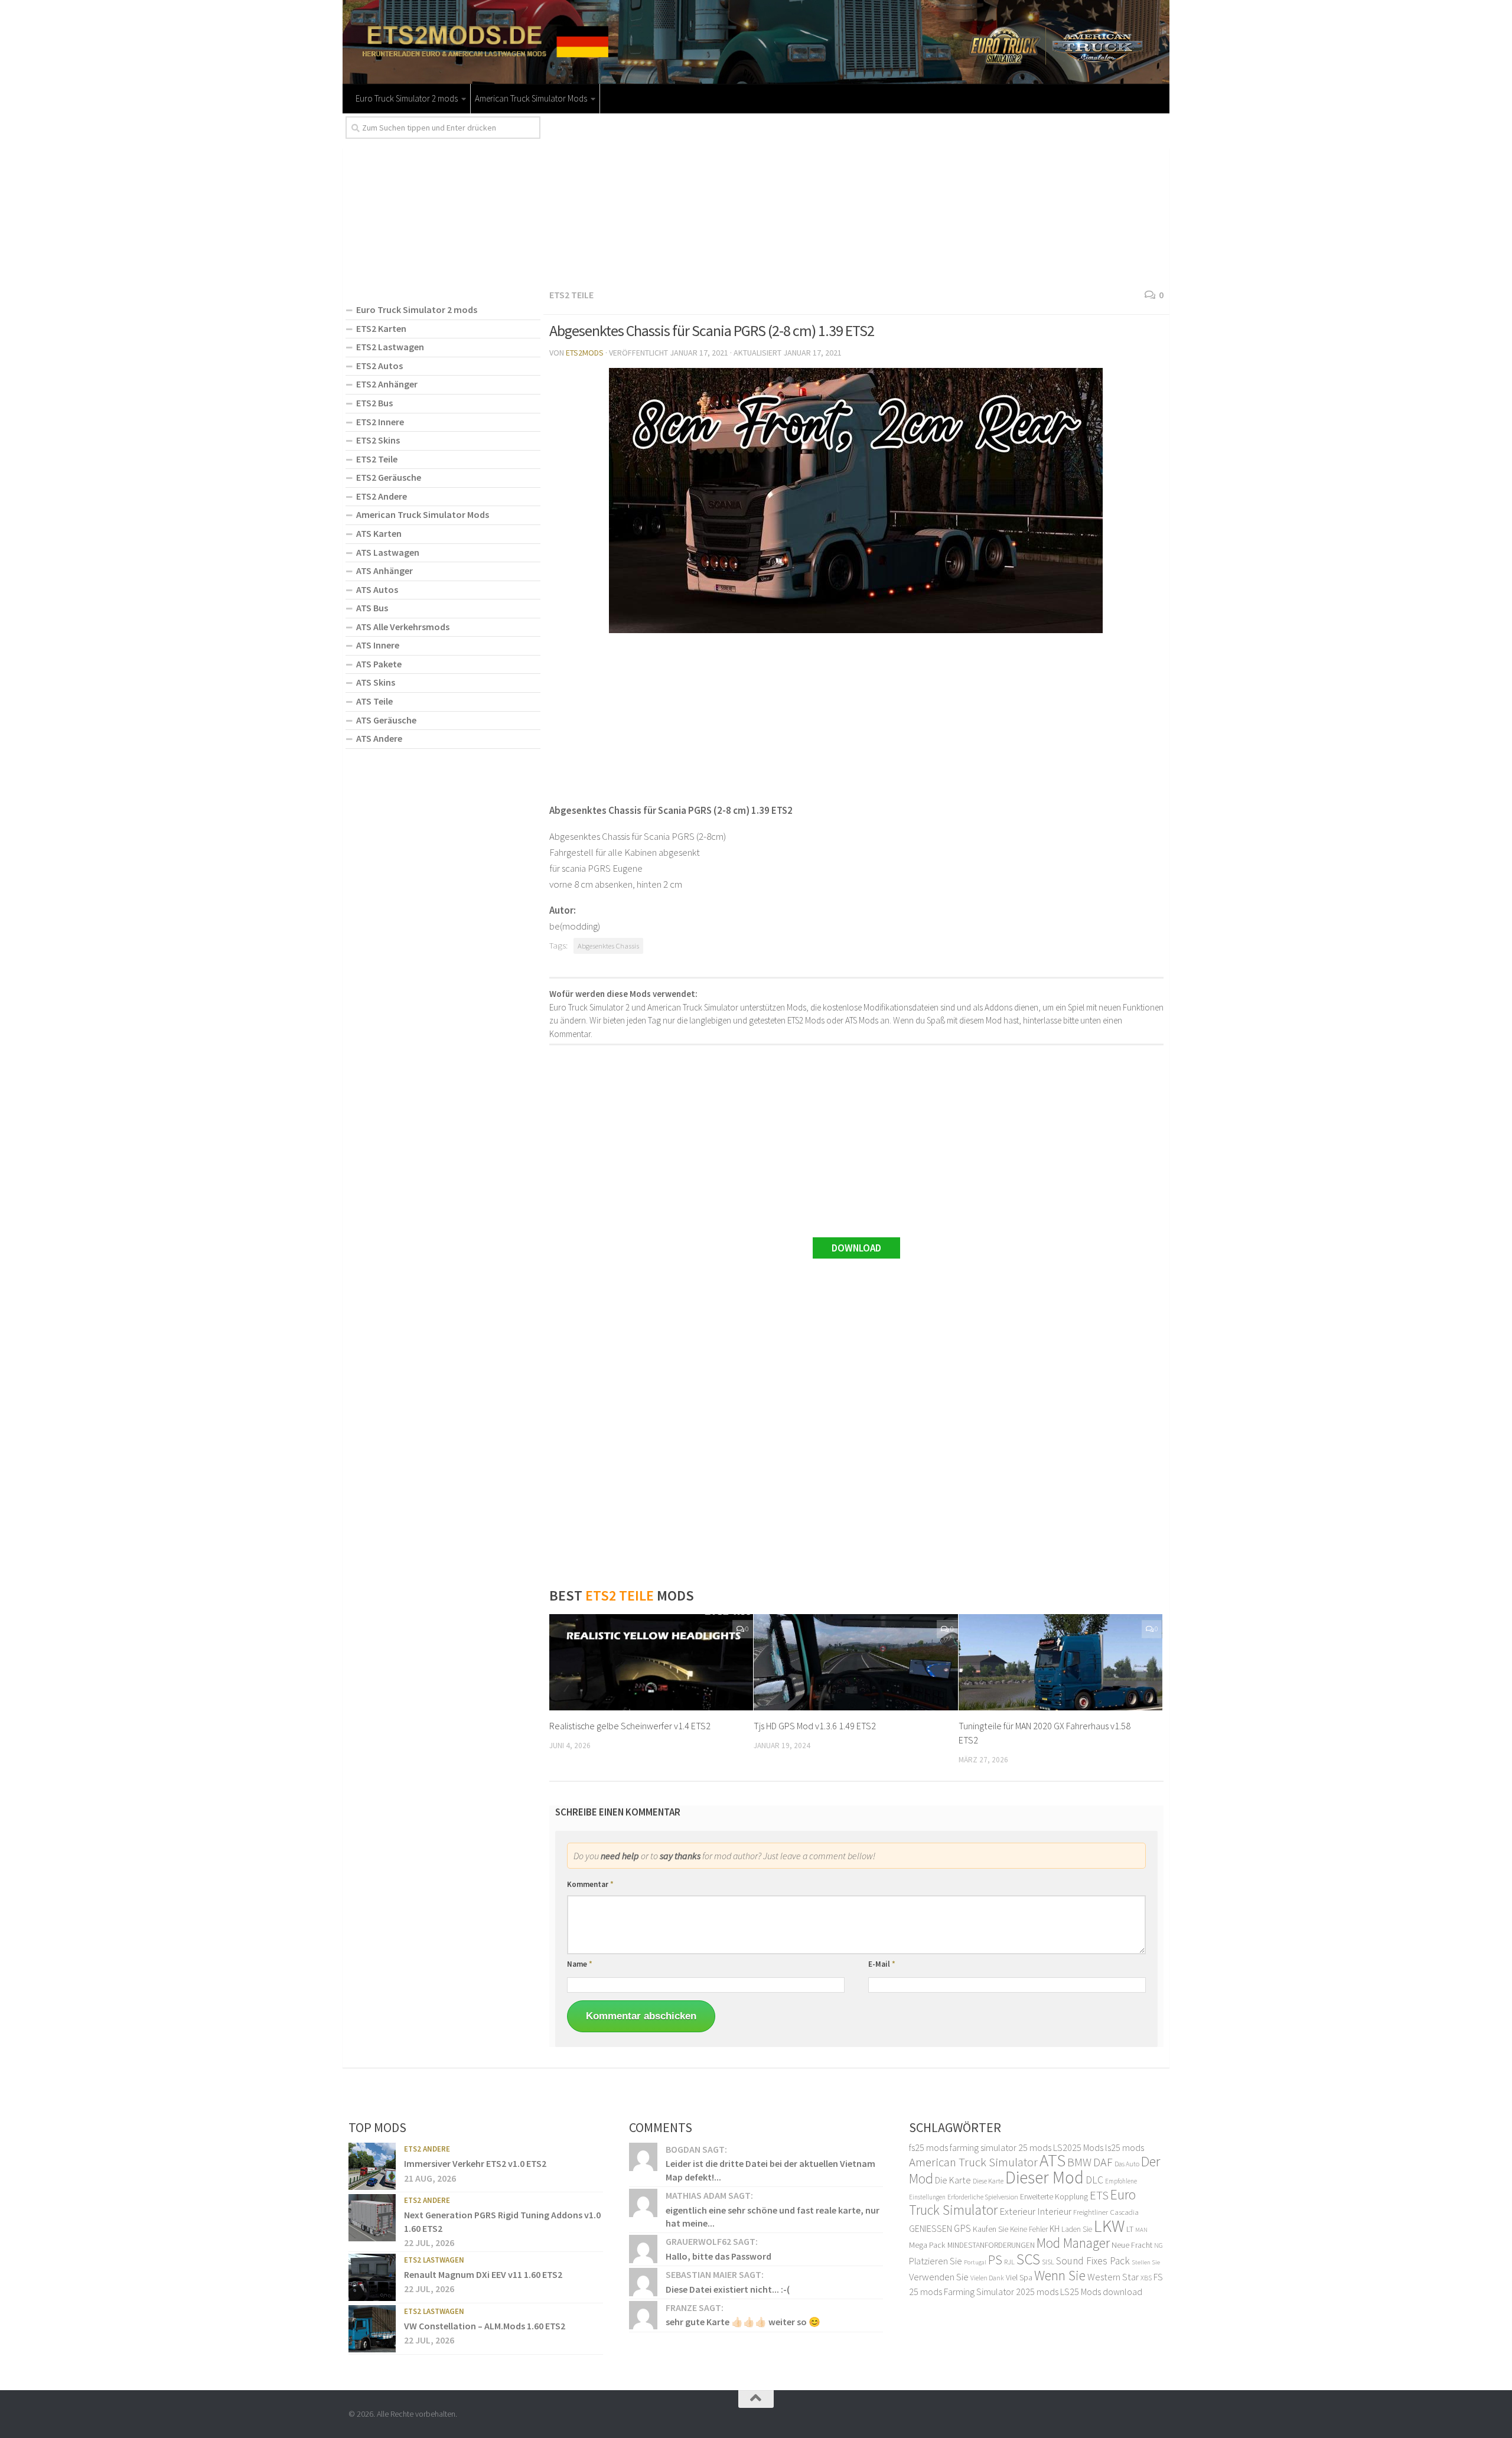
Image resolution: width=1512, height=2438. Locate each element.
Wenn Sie (1060, 2275)
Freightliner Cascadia (1106, 2212)
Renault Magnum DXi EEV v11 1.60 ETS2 (483, 2274)
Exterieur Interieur (1035, 2211)
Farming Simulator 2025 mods (1001, 2292)
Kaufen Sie (990, 2229)
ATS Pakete (379, 664)
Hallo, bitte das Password (718, 2256)
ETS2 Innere (380, 422)
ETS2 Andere (382, 496)
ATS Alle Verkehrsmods (403, 627)
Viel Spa (1019, 2277)
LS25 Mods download (1101, 2292)
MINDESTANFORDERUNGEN (991, 2245)
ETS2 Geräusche (389, 477)
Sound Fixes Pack (1093, 2261)
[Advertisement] (856, 199)
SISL (1048, 2261)
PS (995, 2260)
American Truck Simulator (973, 2162)
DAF (1103, 2162)
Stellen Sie (1146, 2262)
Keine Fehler (1029, 2229)
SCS (1028, 2259)
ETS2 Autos (379, 366)
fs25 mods (928, 2147)
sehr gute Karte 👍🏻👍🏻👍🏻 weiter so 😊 (743, 2322)
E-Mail (882, 1964)
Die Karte (953, 2180)
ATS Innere (378, 645)
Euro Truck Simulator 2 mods (407, 98)
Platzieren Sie (936, 2261)
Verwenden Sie (939, 2277)
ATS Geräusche (386, 720)
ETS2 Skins (378, 440)
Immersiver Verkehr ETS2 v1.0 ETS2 (475, 2163)
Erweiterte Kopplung (1054, 2196)
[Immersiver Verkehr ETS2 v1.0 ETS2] (372, 2166)
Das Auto (1127, 2164)
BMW (1079, 2162)
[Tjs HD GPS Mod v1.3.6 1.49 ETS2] (856, 1662)
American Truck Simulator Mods (531, 98)
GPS (962, 2228)
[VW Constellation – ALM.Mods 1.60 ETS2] (372, 2329)
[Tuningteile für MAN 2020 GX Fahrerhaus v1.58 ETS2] (1060, 1662)
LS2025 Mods (1078, 2147)
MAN (1141, 2230)
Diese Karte (988, 2181)
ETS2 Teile (571, 295)
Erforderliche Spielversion (983, 2197)
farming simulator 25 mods (1001, 2147)
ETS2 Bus (374, 403)
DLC (1094, 2180)
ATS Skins (376, 682)
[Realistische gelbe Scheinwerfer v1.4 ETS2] (651, 1662)
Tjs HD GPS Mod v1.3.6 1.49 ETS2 (815, 1726)
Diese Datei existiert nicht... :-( (728, 2289)
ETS (1099, 2195)
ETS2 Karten (381, 328)
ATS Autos (377, 589)
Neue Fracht (1132, 2245)
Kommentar (590, 1884)
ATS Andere (379, 738)
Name (580, 1964)
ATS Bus (372, 608)
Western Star (1113, 2277)
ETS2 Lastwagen (390, 347)
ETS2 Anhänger (387, 384)
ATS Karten (379, 533)
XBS (1146, 2278)
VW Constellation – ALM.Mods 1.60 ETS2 (485, 2326)
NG (1159, 2245)
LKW (1109, 2226)
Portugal (975, 2262)
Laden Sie (1077, 2229)
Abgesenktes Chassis (608, 946)
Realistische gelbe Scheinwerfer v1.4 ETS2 (630, 1726)
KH (1055, 2229)
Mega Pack (927, 2245)
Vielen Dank (987, 2278)
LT (1130, 2229)
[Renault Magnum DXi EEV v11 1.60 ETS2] (372, 2277)
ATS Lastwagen (388, 552)
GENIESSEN (931, 2228)
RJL (1009, 2262)
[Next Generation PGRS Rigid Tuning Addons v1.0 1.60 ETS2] (372, 2218)
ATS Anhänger (384, 571)
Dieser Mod (1045, 2177)
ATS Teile (374, 701)
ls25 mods (1125, 2147)
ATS (1052, 2160)
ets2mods (585, 353)
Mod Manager (1073, 2243)
